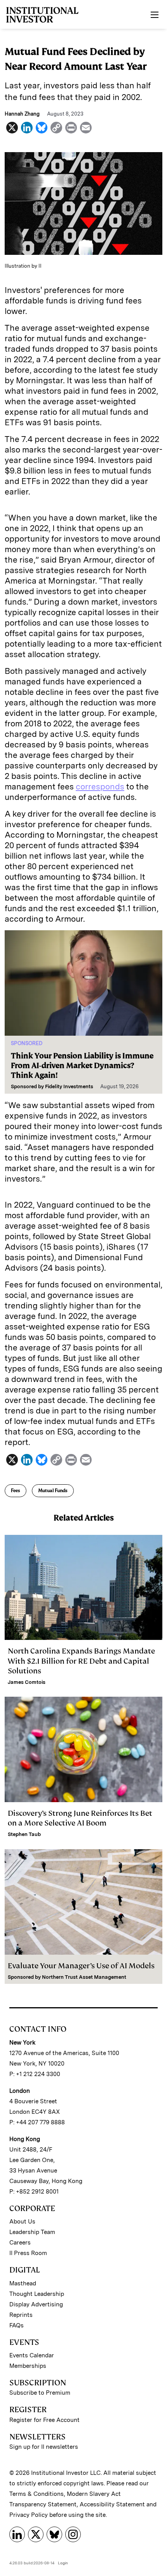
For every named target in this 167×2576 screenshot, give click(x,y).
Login (63, 2563)
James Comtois (27, 1682)
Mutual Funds (53, 1491)
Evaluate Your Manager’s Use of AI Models (81, 1966)
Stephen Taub (24, 1834)
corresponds (100, 786)
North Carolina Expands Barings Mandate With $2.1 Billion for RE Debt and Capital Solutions (81, 1661)
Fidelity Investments (69, 1086)
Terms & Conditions (37, 2494)
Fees (16, 1491)
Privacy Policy (29, 2515)
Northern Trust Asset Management (84, 1977)
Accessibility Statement (112, 2504)
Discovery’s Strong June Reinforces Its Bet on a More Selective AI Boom (80, 1818)
